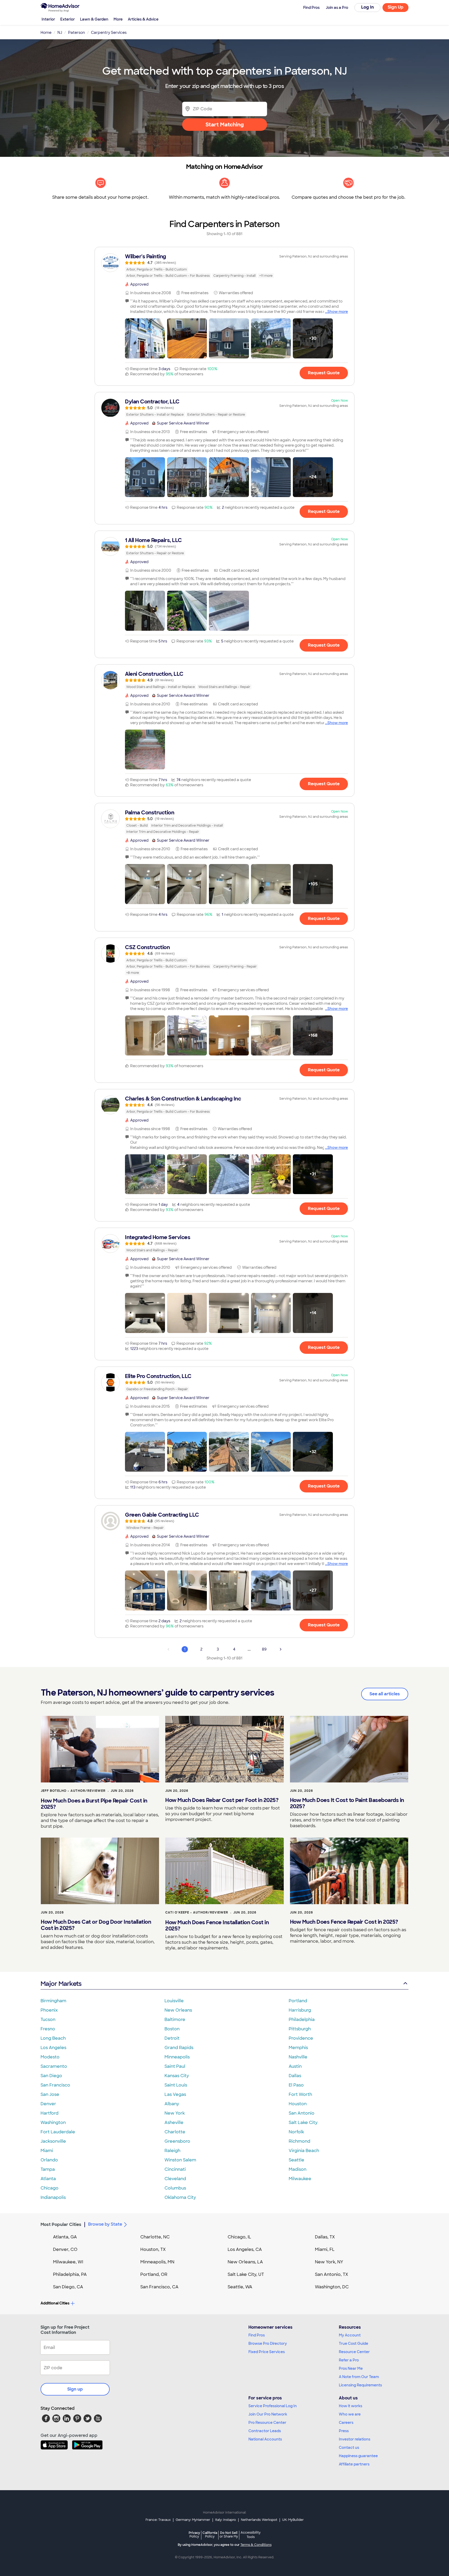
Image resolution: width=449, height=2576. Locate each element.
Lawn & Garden (94, 19)
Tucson (48, 2020)
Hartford (49, 2113)
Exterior (68, 19)
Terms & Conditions (256, 2545)
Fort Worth (300, 2094)
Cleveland (175, 2179)
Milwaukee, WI (68, 2262)
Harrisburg (300, 2010)
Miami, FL (325, 2249)
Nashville (298, 2057)
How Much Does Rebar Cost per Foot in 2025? (222, 1800)
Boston (172, 2029)
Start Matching (225, 125)
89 (264, 1649)
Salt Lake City (303, 2123)
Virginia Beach (304, 2151)
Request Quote (324, 373)
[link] (224, 266)
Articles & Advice (143, 19)
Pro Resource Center (267, 2423)
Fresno (48, 2029)
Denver (48, 2104)
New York (175, 2113)
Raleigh (172, 2151)
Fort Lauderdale (58, 2132)
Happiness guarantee (358, 2456)
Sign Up (396, 7)
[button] (145, 338)
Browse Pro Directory (268, 2343)
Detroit (172, 2038)
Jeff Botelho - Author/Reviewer (73, 1791)
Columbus (175, 2188)
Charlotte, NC (155, 2237)
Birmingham (53, 2001)
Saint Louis (176, 2085)
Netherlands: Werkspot (259, 2520)
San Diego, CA (68, 2287)
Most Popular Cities (61, 2224)
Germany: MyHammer (193, 2520)
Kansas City (177, 2076)
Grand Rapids (179, 2048)
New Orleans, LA (245, 2262)
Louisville (174, 2001)
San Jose (50, 2094)
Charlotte (175, 2132)
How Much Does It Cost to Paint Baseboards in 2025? (347, 1803)
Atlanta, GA (65, 2237)
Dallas (295, 2076)
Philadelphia (302, 2020)
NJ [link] (60, 33)
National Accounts (265, 2439)
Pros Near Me (351, 2368)
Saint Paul (175, 2066)
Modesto (50, 2057)
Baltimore (175, 2020)
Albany (172, 2104)
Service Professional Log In (273, 2406)
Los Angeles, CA (245, 2249)
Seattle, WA (240, 2287)
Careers (346, 2423)
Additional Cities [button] (55, 2303)
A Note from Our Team (359, 2377)
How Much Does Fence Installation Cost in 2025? (217, 1925)
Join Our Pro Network (268, 2414)
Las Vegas (175, 2094)
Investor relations (355, 2439)
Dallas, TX (325, 2237)
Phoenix (49, 2010)
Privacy (194, 2535)
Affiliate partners (354, 2464)
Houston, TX (153, 2249)
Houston (298, 2104)
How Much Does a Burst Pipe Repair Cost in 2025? (94, 1804)
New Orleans (178, 2010)
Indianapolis (53, 2197)
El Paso (296, 2085)
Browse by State (105, 2224)
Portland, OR (154, 2274)
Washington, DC (332, 2287)
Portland (298, 2001)
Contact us (349, 2448)
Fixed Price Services (267, 2352)
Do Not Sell (229, 2535)
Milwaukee (300, 2179)
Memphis (298, 2048)
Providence (301, 2038)
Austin (295, 2066)
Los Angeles (53, 2048)
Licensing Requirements (360, 2385)
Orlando (49, 2160)
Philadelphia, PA (70, 2274)
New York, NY (329, 2262)
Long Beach (53, 2038)
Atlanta (48, 2179)
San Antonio (302, 2113)
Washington (53, 2123)
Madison (298, 2169)
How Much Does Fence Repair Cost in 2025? (344, 1922)
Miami (47, 2151)
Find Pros (257, 2335)
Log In (368, 7)
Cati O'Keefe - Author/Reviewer (197, 1912)
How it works (351, 2406)
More (118, 19)
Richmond (299, 2141)
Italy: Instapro (226, 2520)
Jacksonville (53, 2141)
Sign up (75, 2389)
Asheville (174, 2123)
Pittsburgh (300, 2029)
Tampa (48, 2169)
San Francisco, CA (159, 2287)
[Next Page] (281, 1649)
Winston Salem (180, 2160)
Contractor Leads (265, 2431)
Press (344, 2431)
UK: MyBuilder (293, 2520)
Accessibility (251, 2535)
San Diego (51, 2076)
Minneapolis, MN (157, 2262)
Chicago (49, 2188)
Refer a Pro (349, 2360)
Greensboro (177, 2141)
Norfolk (296, 2132)
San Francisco (55, 2085)
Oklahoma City (180, 2197)
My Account (350, 2335)
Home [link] (46, 33)
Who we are (350, 2414)
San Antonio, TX (332, 2274)
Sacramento (54, 2066)
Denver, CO (65, 2249)
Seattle (296, 2160)
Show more (338, 312)
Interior (48, 19)
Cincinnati (175, 2169)
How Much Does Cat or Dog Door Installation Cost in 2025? (96, 1925)
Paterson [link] (77, 33)
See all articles (385, 1694)
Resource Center (354, 2352)
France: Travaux (158, 2520)
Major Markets (61, 1984)
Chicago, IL (239, 2237)
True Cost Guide (354, 2343)
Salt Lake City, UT (246, 2274)
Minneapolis (177, 2057)
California (210, 2535)
